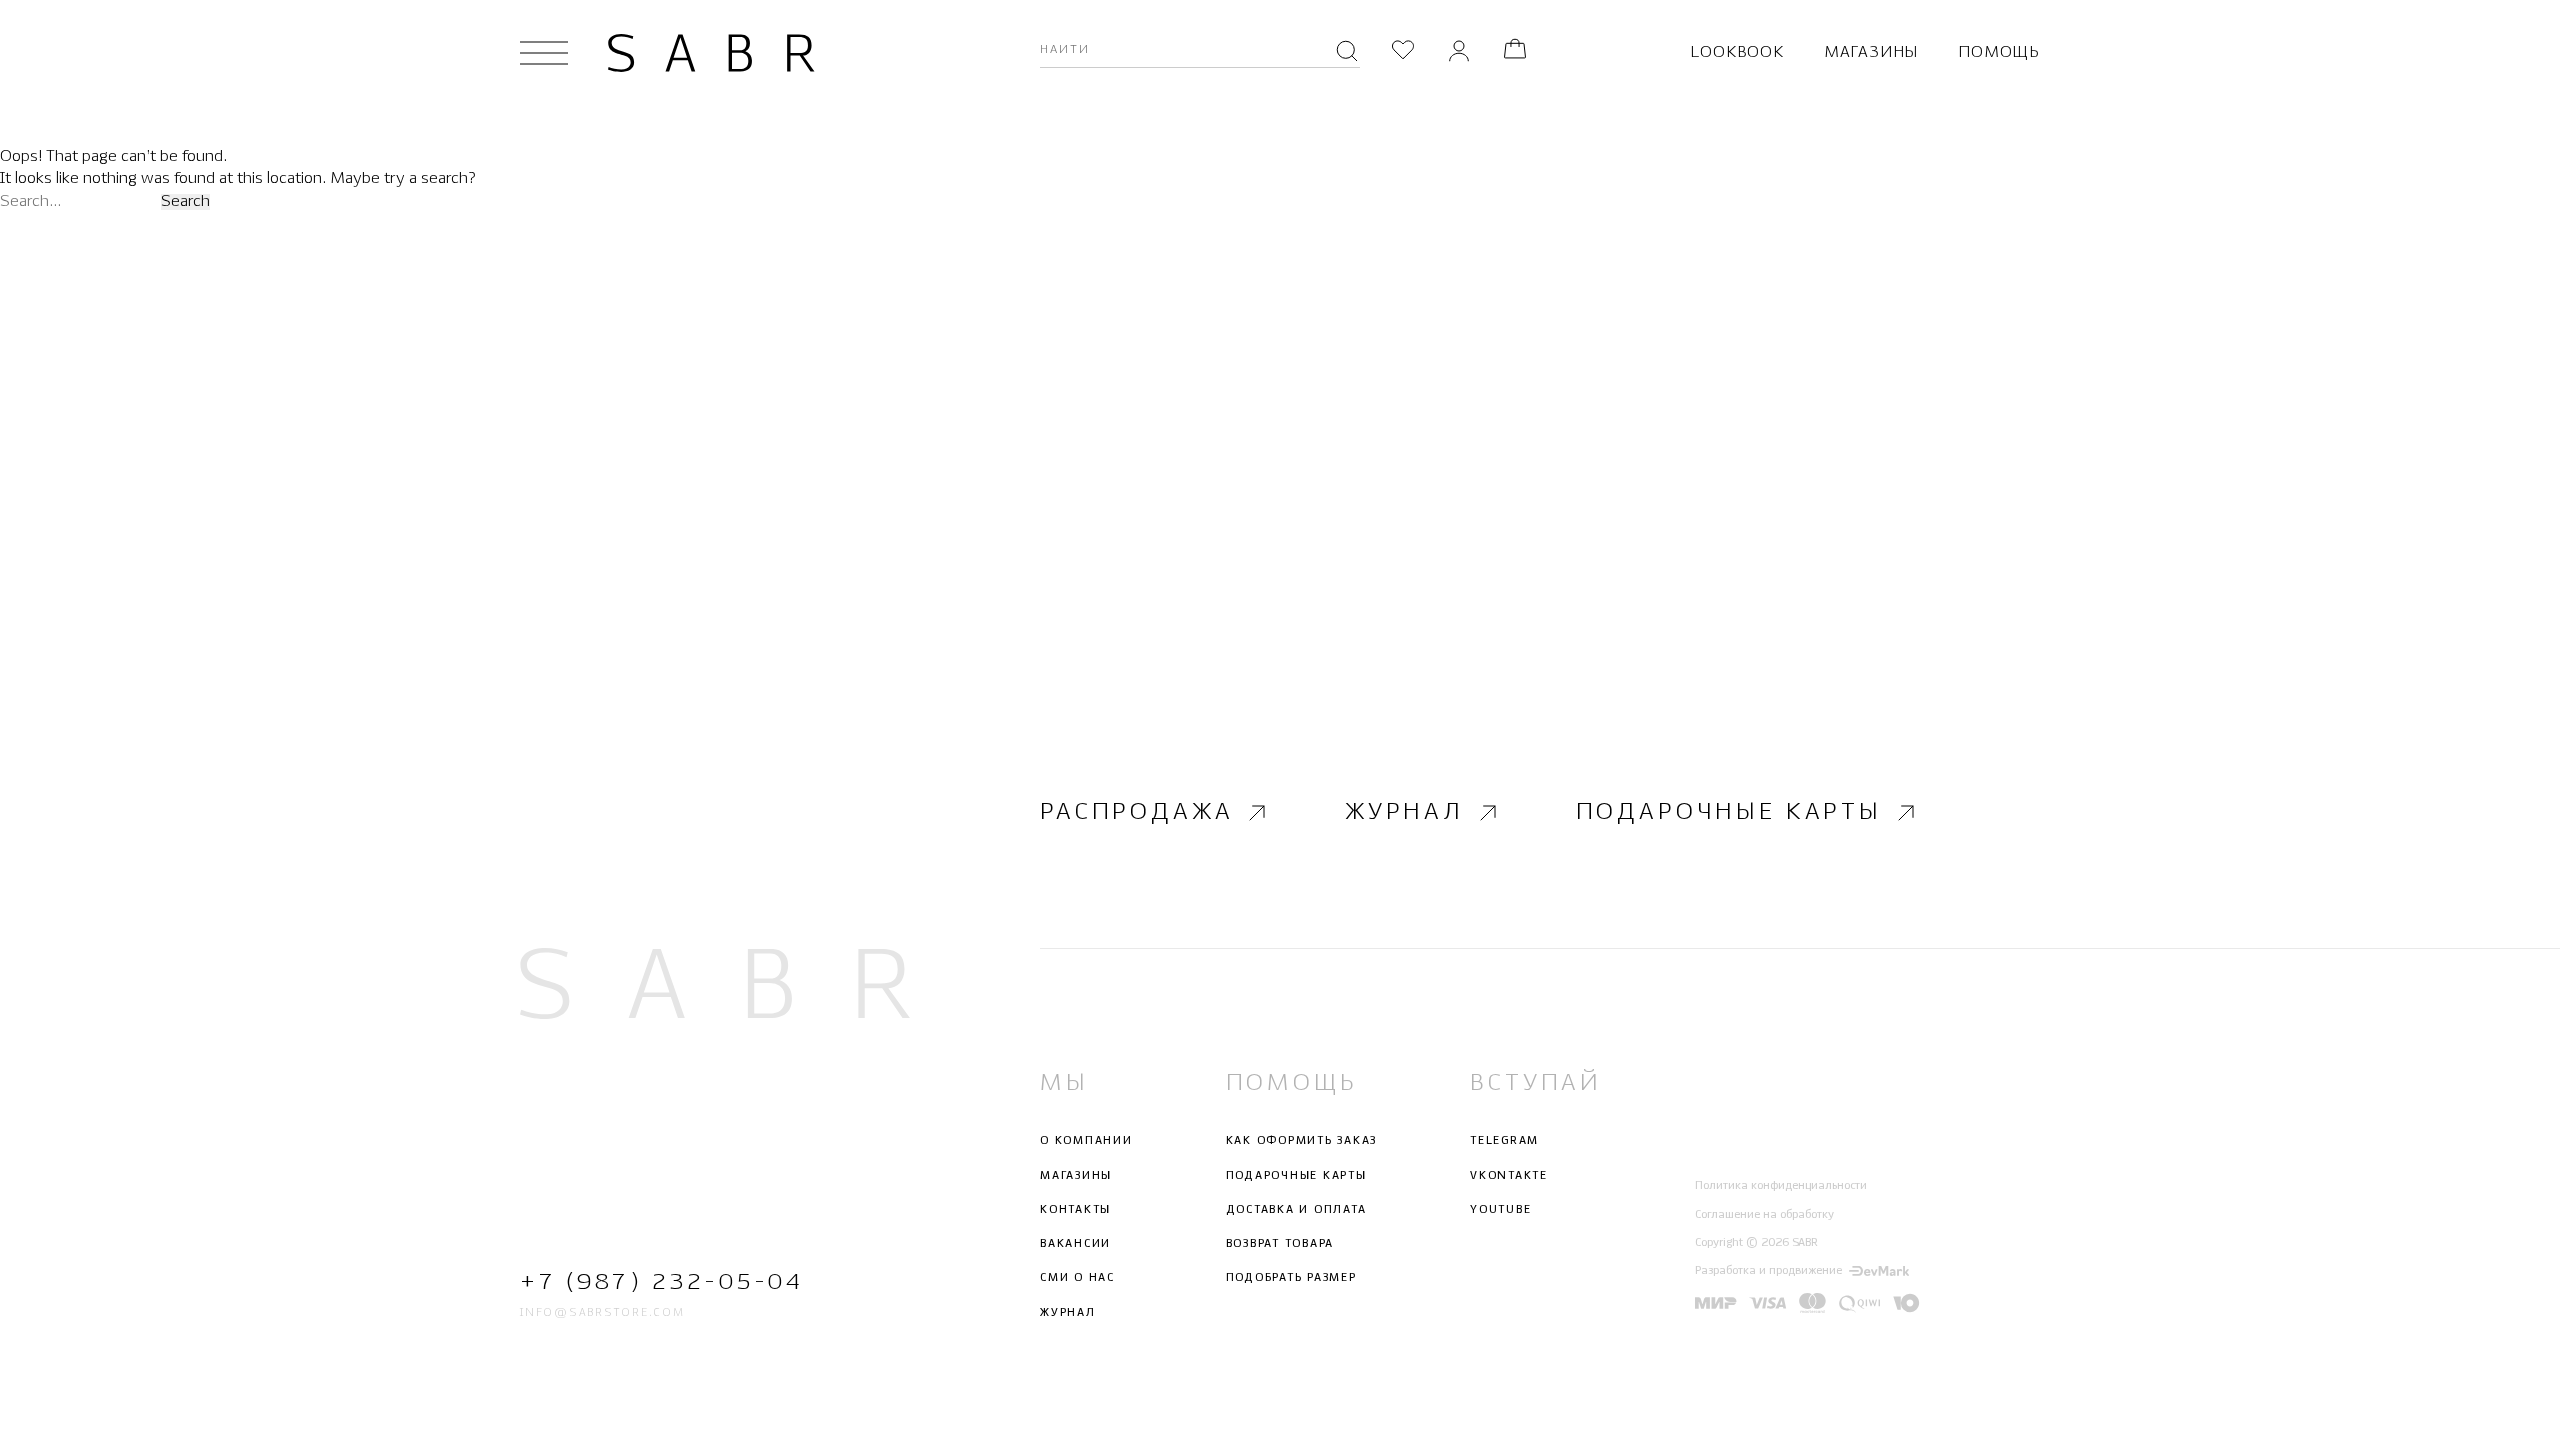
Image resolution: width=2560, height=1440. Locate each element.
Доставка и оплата (1296, 1210)
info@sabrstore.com (602, 1313)
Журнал (1404, 812)
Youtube (1500, 1210)
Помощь (1999, 52)
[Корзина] (1515, 52)
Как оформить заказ (1302, 1141)
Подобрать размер (1291, 1278)
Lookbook (1736, 52)
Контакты (1075, 1210)
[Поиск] (1347, 53)
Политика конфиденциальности (1781, 1186)
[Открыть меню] (544, 53)
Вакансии (1075, 1244)
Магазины (1871, 52)
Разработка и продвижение (1768, 1271)
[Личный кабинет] (1459, 52)
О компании (1086, 1141)
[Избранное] (1403, 52)
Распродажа (1136, 812)
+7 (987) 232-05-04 (661, 1282)
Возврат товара (1280, 1244)
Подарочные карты (1729, 812)
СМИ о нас (1077, 1278)
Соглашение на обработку (1764, 1215)
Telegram (1504, 1141)
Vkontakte (1509, 1176)
